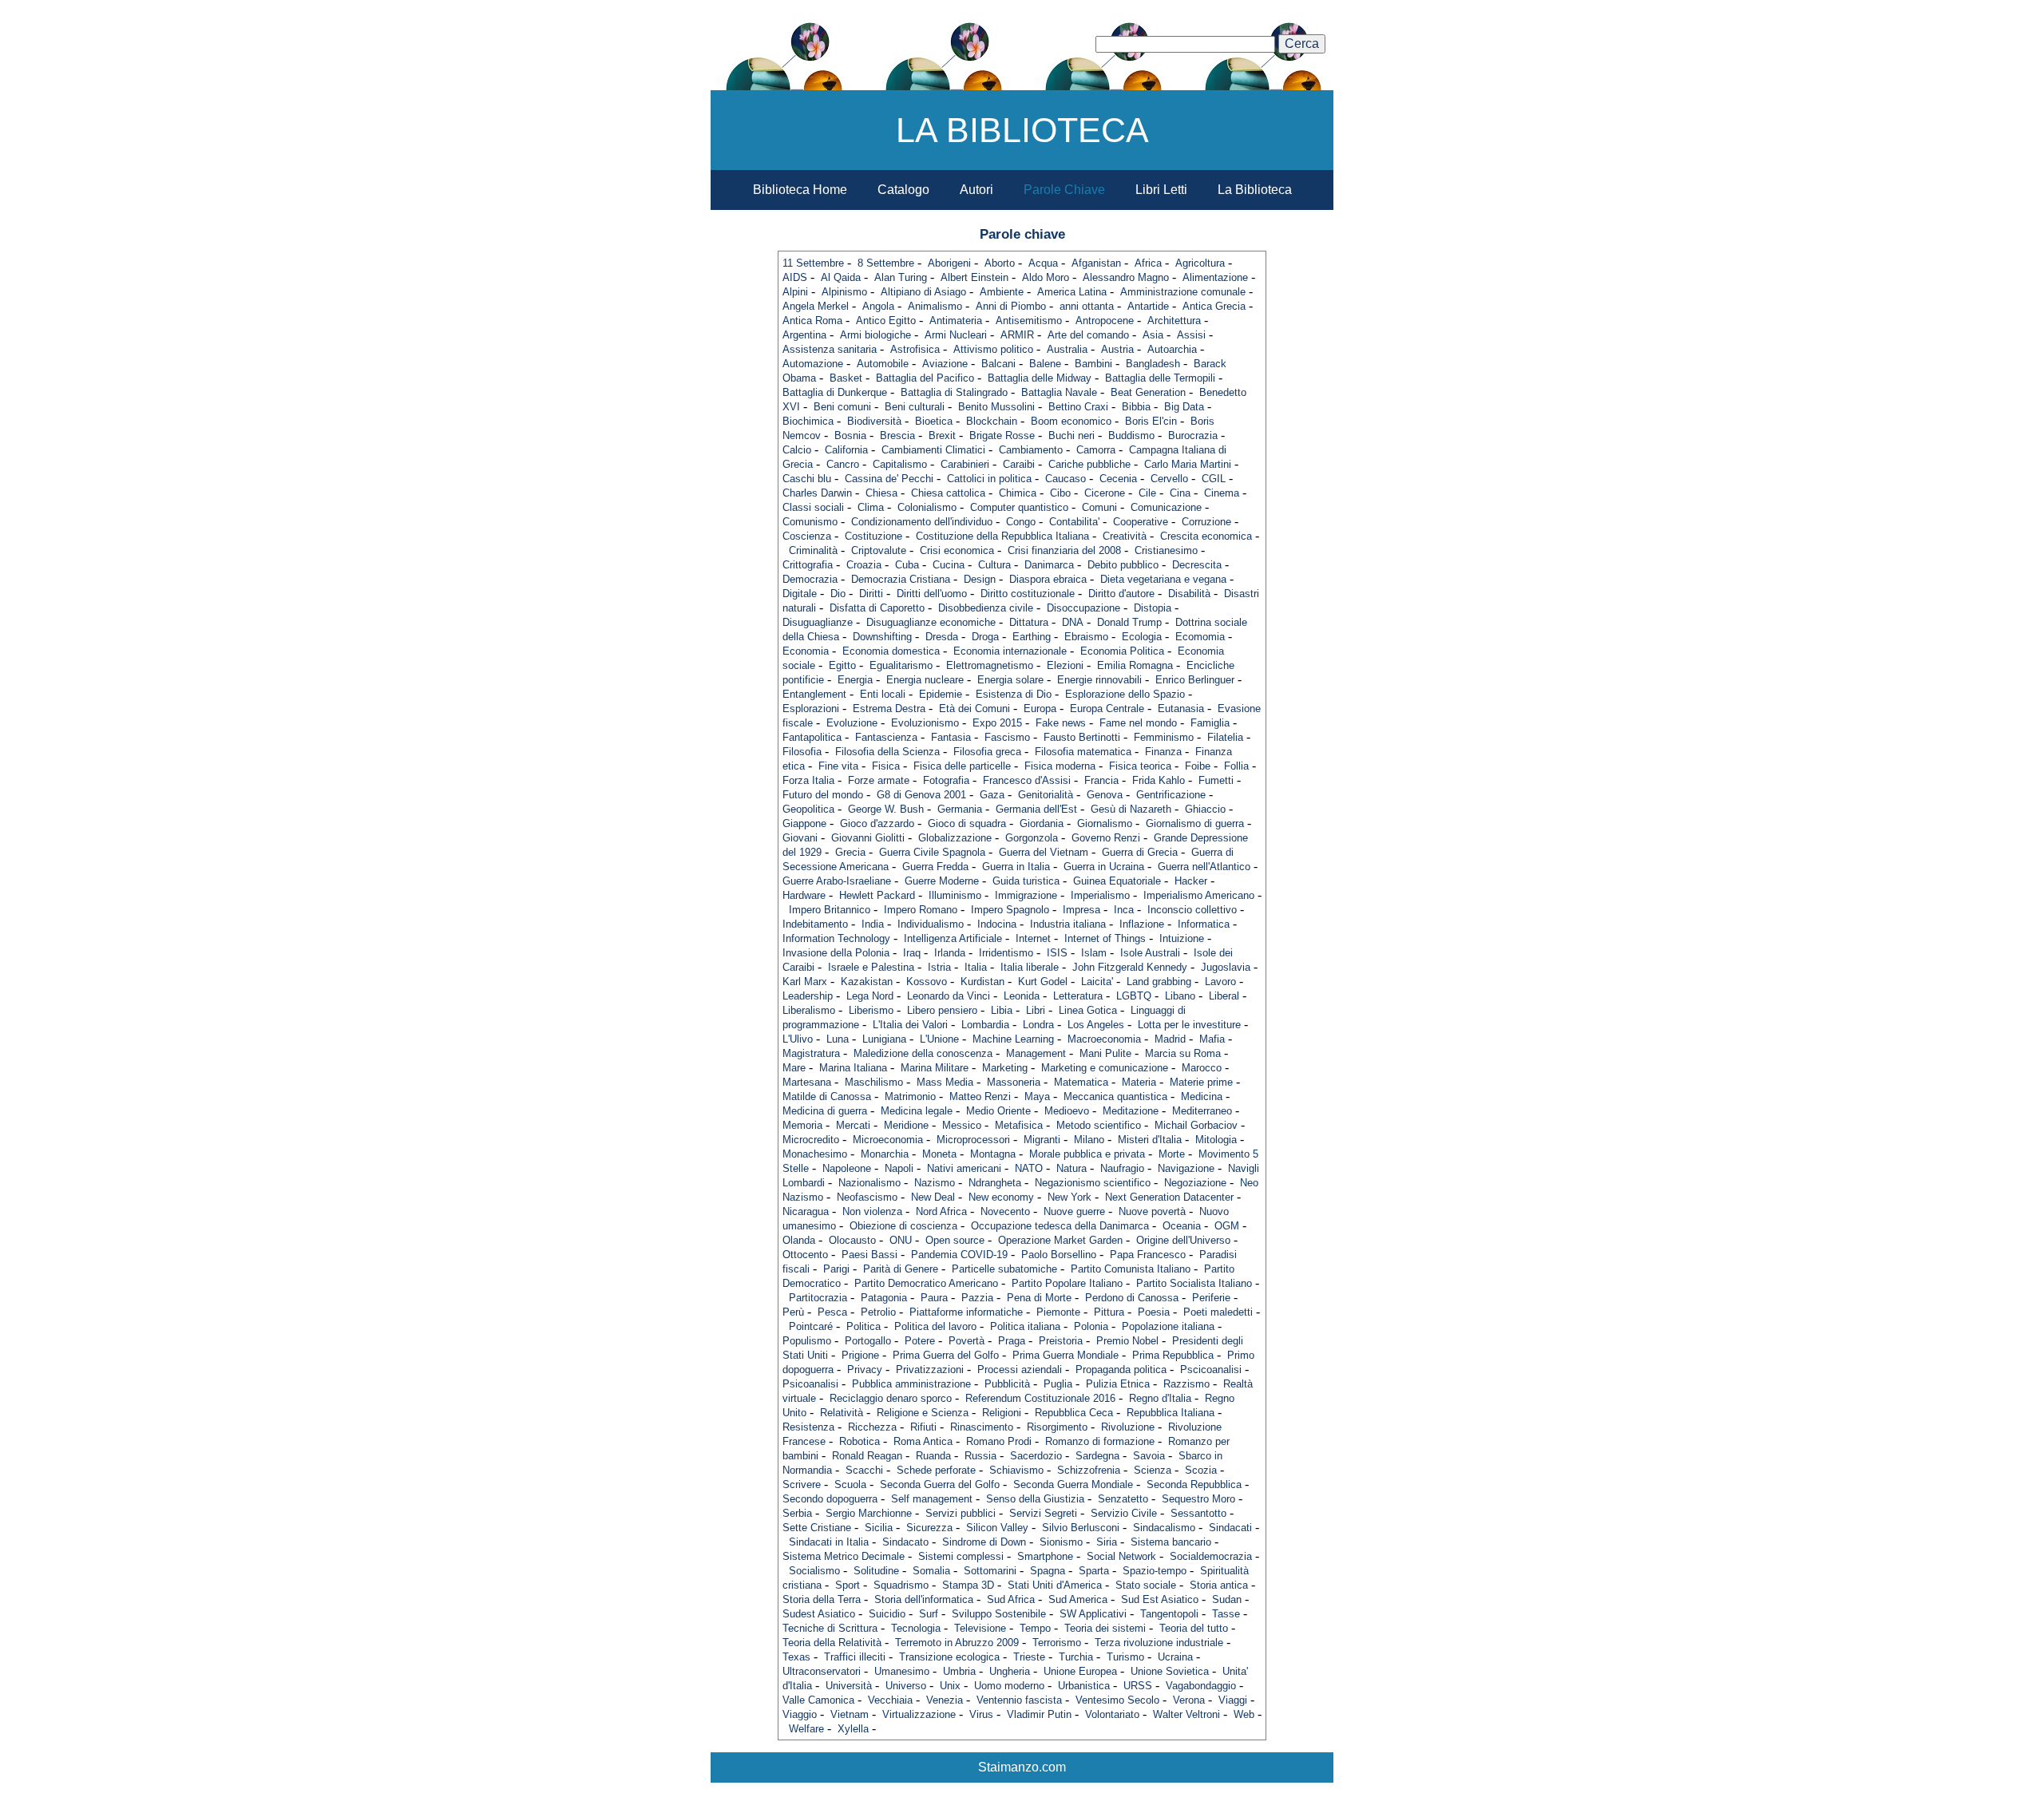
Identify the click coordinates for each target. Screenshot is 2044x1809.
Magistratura (811, 1053)
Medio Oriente (998, 1111)
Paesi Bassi (869, 1255)
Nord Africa (941, 1211)
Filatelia (1225, 737)
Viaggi (1233, 1700)
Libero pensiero (942, 1010)
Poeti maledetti (1218, 1312)
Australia (1067, 349)
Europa (1040, 709)
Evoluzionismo (925, 723)
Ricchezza (872, 1427)
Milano (1089, 1140)
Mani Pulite (1105, 1053)
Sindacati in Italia (829, 1542)
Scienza (1153, 1470)
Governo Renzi (1106, 838)
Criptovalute (879, 550)
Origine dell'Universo (1183, 1240)
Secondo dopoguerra (830, 1499)
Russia (980, 1456)
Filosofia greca (987, 752)
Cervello (1169, 479)
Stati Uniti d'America (1055, 1585)
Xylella (853, 1729)
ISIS (1057, 953)
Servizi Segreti (1043, 1513)
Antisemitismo (1029, 321)
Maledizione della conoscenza (923, 1053)
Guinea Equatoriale (1117, 881)
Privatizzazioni (930, 1370)
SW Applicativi (1093, 1614)
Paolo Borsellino (1059, 1255)
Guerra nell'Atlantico (1204, 867)
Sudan (1227, 1599)
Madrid (1170, 1039)
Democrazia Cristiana (901, 579)
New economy (1001, 1197)
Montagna (993, 1154)
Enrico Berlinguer (1195, 680)
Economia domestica (891, 651)
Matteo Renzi (980, 1096)
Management (1036, 1053)
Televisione (980, 1628)
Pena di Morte (1039, 1298)
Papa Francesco (1148, 1255)
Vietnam (850, 1714)
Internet (1033, 938)
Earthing (1032, 637)
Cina (1180, 493)
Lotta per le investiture (1189, 1025)
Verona (1189, 1700)
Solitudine (876, 1571)
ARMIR (1017, 335)
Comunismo (810, 522)
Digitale (800, 594)
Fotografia (946, 780)
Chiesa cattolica (948, 493)
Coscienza (807, 536)
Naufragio (1122, 1168)
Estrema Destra (889, 709)
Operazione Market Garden (1060, 1240)
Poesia (1154, 1312)
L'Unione (939, 1039)
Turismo (1125, 1657)
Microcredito (811, 1140)
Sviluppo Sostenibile (999, 1614)
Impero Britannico (830, 910)
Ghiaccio (1205, 809)
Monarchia (885, 1154)
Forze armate (879, 780)
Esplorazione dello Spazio (1125, 694)
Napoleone (847, 1168)
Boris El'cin (1151, 421)
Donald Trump (1129, 622)
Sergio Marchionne (869, 1513)
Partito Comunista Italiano (1131, 1269)
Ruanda (933, 1456)
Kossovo (927, 982)
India (873, 924)
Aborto (1000, 263)
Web (1244, 1714)
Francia (1101, 780)
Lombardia (985, 1025)
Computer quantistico (1019, 507)
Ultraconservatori (822, 1671)
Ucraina (1175, 1657)
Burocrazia (1193, 435)
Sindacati (1230, 1528)
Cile (1147, 493)
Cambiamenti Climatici (933, 450)
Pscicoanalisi (1211, 1370)
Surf (929, 1614)
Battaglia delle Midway (1040, 378)
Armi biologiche (875, 335)
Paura (934, 1298)
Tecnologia (916, 1628)
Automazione (813, 364)
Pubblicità (1007, 1384)
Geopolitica (808, 809)
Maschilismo (874, 1082)
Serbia (797, 1513)
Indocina (997, 924)
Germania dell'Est (1036, 809)
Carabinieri (965, 464)
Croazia (864, 565)
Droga (985, 637)
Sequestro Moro (1198, 1499)
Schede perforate (936, 1470)
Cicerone (1105, 493)
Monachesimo (815, 1154)
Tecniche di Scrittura (830, 1628)
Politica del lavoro (935, 1326)
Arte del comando (1088, 335)
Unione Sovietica (1170, 1671)
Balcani (998, 364)
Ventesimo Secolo (1117, 1700)
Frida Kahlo (1159, 780)
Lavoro (1220, 982)
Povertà (967, 1341)
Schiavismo (1016, 1470)
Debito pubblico (1123, 565)
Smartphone (1045, 1556)
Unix (950, 1686)
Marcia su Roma (1183, 1053)
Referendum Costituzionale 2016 (1040, 1398)
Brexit (942, 435)
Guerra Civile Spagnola (932, 852)
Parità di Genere (901, 1269)
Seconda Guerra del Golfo (940, 1484)
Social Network (1121, 1556)
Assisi (1191, 335)
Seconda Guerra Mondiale (1073, 1484)
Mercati (853, 1125)
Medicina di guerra (825, 1111)
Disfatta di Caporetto (877, 608)
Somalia (931, 1571)
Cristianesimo (1166, 550)
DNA (1073, 622)
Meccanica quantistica (1115, 1096)
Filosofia (802, 752)
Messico (962, 1125)
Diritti (871, 594)
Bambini (1093, 364)
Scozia (1201, 1470)
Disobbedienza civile (986, 608)
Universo (906, 1686)
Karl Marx (805, 982)
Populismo (807, 1341)
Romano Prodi (999, 1441)
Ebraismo (1086, 637)
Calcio (797, 450)
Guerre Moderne (942, 881)
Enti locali (883, 694)
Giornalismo (1105, 823)
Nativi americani (964, 1168)
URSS (1138, 1686)
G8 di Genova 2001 (921, 795)
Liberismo (871, 1010)
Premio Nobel (1127, 1341)
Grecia (850, 852)
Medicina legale (917, 1111)
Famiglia (1210, 723)
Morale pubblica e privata (1087, 1154)
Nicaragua (806, 1211)
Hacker (1191, 881)
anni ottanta (1087, 306)
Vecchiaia (890, 1700)
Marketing (1005, 1068)
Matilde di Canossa (827, 1096)
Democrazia (810, 579)
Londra (1038, 1025)
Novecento (1005, 1211)
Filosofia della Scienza (887, 752)
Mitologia (1216, 1140)
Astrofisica (915, 349)
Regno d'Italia (1160, 1398)
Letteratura (1078, 996)
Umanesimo (902, 1671)
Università (849, 1686)
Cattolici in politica (989, 479)
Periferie (1211, 1298)
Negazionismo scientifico (1093, 1183)
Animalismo (935, 306)
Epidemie (941, 694)
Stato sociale (1146, 1585)
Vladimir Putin (1039, 1714)
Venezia (945, 1700)
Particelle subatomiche (1004, 1269)
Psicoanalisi (810, 1384)
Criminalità (813, 550)
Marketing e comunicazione (1105, 1068)
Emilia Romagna (1135, 665)
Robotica (860, 1441)
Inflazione (1142, 924)
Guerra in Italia (1016, 867)
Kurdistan (982, 982)
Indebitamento (815, 924)
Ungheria (1010, 1671)
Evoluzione (852, 723)
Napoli (899, 1168)
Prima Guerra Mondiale (1066, 1355)
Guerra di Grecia (1140, 852)
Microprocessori (973, 1140)
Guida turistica (1026, 881)
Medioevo (1067, 1111)
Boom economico (1071, 421)
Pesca (832, 1312)
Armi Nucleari (956, 335)
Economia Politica (1122, 651)
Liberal (1224, 996)
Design (980, 579)
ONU (901, 1240)
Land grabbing (1159, 982)
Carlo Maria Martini (1188, 464)
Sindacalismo (1164, 1528)
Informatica (1204, 924)
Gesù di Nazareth (1131, 809)
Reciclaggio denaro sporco (891, 1398)
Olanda (799, 1240)
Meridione (906, 1125)
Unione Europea (1080, 1671)
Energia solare (1010, 680)
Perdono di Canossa (1132, 1298)
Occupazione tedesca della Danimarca (1060, 1226)
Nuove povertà (1152, 1211)
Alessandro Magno (1126, 277)
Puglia (1058, 1384)
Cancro (843, 464)
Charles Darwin (817, 493)
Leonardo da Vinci (949, 996)
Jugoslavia (1226, 967)
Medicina (1202, 1096)
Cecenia (1118, 479)
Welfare (806, 1729)
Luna (838, 1039)
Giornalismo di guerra (1195, 823)
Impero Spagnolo (1010, 910)
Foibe (1198, 766)
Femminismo (1164, 737)
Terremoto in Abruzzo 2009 (957, 1643)
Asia (1153, 335)
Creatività (1125, 536)
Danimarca (1049, 565)
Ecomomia (1200, 637)
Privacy (865, 1370)
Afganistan (1096, 263)
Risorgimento (1057, 1427)
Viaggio (800, 1714)
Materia (1139, 1082)
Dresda (942, 637)
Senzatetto (1123, 1499)
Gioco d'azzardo (877, 823)
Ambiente (1002, 292)
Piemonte (1058, 1312)
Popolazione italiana (1168, 1326)
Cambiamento (1031, 450)
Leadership (808, 996)
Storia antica (1219, 1585)
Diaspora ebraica (1048, 579)
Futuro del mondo (823, 795)
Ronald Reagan (867, 1456)
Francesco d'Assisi (1027, 780)
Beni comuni (842, 407)
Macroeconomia (1104, 1039)
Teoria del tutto (1194, 1628)
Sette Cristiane (817, 1528)
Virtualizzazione (919, 1714)
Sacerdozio (1036, 1456)
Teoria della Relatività (832, 1643)
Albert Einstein (974, 277)
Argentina (804, 335)
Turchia (1076, 1657)
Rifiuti (923, 1427)
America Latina (1072, 292)
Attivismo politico (993, 349)
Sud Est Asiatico (1160, 1599)
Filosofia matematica (1083, 752)
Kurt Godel (1043, 982)
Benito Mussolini (996, 407)
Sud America (1078, 1599)
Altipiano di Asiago (923, 292)
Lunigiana (884, 1039)
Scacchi (864, 1470)
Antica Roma (812, 321)
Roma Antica (923, 1441)
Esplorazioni (811, 709)
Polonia (1091, 1326)
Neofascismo (867, 1197)
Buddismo (1131, 435)
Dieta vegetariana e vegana (1163, 579)
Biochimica (808, 421)
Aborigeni (949, 263)
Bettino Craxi (1078, 407)
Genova (1105, 795)
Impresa (1081, 910)
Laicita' (1097, 982)
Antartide (1148, 306)
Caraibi (1019, 464)
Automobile (883, 364)
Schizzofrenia (1089, 1470)
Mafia (1212, 1039)
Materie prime (1201, 1082)
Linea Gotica (1088, 1010)
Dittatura (1029, 622)
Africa (1148, 263)
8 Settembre (886, 263)
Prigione (860, 1355)
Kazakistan (867, 982)
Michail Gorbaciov (1196, 1125)
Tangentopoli (1169, 1614)
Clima (871, 507)
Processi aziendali (1020, 1370)
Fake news (1061, 723)
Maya (1037, 1096)
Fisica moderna (1060, 766)
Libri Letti (1161, 190)
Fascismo (1007, 737)
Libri (1036, 1010)
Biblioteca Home (800, 190)
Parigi (836, 1269)
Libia (1002, 1010)
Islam (1094, 953)
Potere (920, 1341)
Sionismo (1061, 1542)
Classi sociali (813, 507)
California (846, 450)
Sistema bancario (1171, 1542)
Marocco (1202, 1068)
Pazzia (977, 1298)
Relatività (842, 1413)
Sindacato (905, 1542)
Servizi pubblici (961, 1513)
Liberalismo (809, 1010)
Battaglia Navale (1059, 392)
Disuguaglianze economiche (931, 622)
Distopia (1153, 608)
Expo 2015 (997, 723)
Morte (1172, 1154)
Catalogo (903, 190)
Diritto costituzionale (1028, 594)
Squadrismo (901, 1585)
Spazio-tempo (1155, 1571)
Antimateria (956, 321)
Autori (976, 190)
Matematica (1081, 1082)
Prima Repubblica (1173, 1355)
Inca (1124, 910)
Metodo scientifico (1099, 1125)
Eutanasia (1181, 709)
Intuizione (1182, 938)
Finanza (1163, 752)
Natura (1072, 1168)
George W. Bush (886, 809)
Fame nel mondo (1138, 723)
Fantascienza (886, 737)
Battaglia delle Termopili (1160, 378)
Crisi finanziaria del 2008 (1064, 550)
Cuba (907, 565)
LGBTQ (1134, 996)
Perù (793, 1312)
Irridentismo (1006, 953)
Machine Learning (1013, 1039)
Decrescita (1197, 565)
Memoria (802, 1125)
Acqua (1043, 263)
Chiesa (881, 493)
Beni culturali (915, 407)
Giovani (800, 838)
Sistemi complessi (961, 1556)
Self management (932, 1499)
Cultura (994, 565)
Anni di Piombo (1011, 306)
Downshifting (882, 637)
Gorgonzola (1032, 838)
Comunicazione (1166, 507)
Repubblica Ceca (1074, 1413)
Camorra (1096, 450)
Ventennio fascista (1019, 1700)
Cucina (949, 565)
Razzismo (1186, 1384)
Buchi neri (1072, 435)
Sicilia (879, 1528)
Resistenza (808, 1427)
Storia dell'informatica (924, 1599)
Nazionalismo (869, 1183)
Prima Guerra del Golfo (946, 1355)
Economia (806, 651)
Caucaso (1066, 479)
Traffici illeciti (855, 1657)
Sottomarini (990, 1571)
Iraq (912, 953)
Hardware (804, 895)
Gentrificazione (1171, 795)
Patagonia (884, 1298)
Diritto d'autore (1121, 594)
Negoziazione (1195, 1183)
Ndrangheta (995, 1183)
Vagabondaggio (1201, 1686)
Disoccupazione (1083, 608)
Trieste (1029, 1657)
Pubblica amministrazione (911, 1384)
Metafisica (1019, 1125)
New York (1070, 1197)
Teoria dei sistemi (1105, 1628)
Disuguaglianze (818, 622)
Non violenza (872, 1211)
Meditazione (1131, 1111)
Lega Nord (870, 996)
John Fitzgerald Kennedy (1130, 967)
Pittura (1109, 1312)
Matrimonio (910, 1096)
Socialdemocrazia (1211, 1556)
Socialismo (814, 1571)
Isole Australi (1150, 953)
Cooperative (1141, 522)
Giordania (1042, 823)
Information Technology (836, 938)
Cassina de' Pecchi (889, 479)
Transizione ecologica (949, 1657)
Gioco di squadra (967, 823)
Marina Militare (935, 1068)
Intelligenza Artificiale (953, 938)
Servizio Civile (1124, 1513)
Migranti (1042, 1140)
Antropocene (1105, 321)
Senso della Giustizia (1035, 1499)
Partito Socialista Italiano (1194, 1283)
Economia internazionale (1010, 651)
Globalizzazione (955, 838)
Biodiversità (874, 421)
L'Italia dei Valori (910, 1025)
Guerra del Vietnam (1044, 852)
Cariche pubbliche (1089, 464)
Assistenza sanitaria (830, 349)
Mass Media (945, 1082)
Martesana (807, 1082)
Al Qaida (841, 277)
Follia (1236, 766)
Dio (838, 594)
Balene (1045, 364)
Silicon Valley (997, 1528)
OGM (1227, 1226)
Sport (848, 1585)
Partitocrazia (818, 1298)
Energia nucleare (925, 680)
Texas (796, 1657)
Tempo (1035, 1628)
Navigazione (1186, 1168)
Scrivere (802, 1484)
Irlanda (950, 953)
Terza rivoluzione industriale (1159, 1643)
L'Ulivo (798, 1039)
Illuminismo (955, 895)
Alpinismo (844, 292)
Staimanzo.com (1022, 1767)
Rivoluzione (1128, 1427)
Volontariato (1112, 1714)
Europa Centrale (1107, 709)
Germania (960, 809)
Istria (939, 967)
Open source (955, 1240)
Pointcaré (811, 1326)
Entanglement (814, 694)
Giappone (804, 823)
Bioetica (934, 421)
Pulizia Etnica (1118, 1384)
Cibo (1060, 493)
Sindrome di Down (984, 1542)
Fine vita (838, 766)
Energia (855, 680)
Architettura (1174, 321)
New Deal (933, 1197)
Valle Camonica (818, 1700)
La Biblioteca (1255, 190)
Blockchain (992, 421)
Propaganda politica (1121, 1370)
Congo (1021, 522)
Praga (1012, 1341)
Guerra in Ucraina (1104, 867)
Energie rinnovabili (1099, 680)
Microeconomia (888, 1140)
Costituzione (873, 536)
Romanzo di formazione (1100, 1441)
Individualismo (931, 924)
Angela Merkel (816, 306)
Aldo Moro (1046, 277)
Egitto (842, 665)
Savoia (1149, 1456)
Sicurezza (929, 1528)
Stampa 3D (968, 1585)
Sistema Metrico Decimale (844, 1556)
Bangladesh (1153, 364)
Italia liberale (1030, 967)
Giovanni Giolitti (868, 838)
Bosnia (850, 435)
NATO (1029, 1168)
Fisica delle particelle (962, 766)
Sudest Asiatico (819, 1614)
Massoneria (1014, 1082)
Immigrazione (1026, 895)
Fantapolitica (812, 737)
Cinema (1222, 493)
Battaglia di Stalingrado (954, 392)
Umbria (959, 1671)
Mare (794, 1068)
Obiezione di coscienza (903, 1226)
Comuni (1099, 507)
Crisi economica (957, 550)
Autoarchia (1172, 349)
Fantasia (951, 737)
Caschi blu (807, 479)
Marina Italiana (853, 1068)
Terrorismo (1057, 1643)
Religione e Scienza (923, 1413)
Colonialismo (927, 507)
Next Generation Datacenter (1169, 1197)
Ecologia (1142, 637)
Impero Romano (921, 910)
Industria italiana (1068, 924)
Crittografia (808, 565)
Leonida (1022, 996)
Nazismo (935, 1183)
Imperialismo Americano (1199, 895)
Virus (981, 1714)
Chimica (1018, 493)
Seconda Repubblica (1194, 1484)
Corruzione (1206, 522)
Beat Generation (1148, 392)
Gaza (992, 795)
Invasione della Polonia (836, 953)
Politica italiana (1025, 1326)
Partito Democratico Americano (926, 1283)
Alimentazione (1215, 277)
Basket (846, 378)
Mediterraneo (1202, 1111)
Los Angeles (1096, 1025)
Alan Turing (901, 277)
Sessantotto (1198, 1513)
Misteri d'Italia (1150, 1140)
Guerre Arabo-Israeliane (837, 881)
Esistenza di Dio (1014, 694)
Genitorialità (1046, 795)
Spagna (1048, 1571)
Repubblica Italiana (1171, 1413)
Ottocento (805, 1255)
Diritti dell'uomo (932, 594)
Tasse (1226, 1614)
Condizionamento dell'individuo (922, 522)
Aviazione (945, 364)
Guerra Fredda (935, 867)
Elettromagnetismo (990, 665)
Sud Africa (1011, 1599)
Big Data (1184, 407)
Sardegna (1097, 1456)
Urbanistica (1084, 1686)
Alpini (795, 292)
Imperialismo (1100, 895)
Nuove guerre (1074, 1211)
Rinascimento (982, 1427)
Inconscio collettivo (1192, 910)
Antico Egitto (886, 321)
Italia (976, 967)
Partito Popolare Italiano (1067, 1283)
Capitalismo (900, 464)
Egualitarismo (901, 665)
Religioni (1002, 1413)
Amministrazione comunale (1183, 292)
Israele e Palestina (871, 967)
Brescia (897, 435)
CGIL (1214, 479)
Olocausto (852, 1240)
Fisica (886, 766)
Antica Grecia (1214, 306)
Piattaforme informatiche (966, 1312)
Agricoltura (1200, 263)
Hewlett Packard (877, 895)
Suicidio (887, 1614)
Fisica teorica (1140, 766)
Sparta (1094, 1571)
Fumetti (1216, 780)
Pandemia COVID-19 (959, 1255)
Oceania (1182, 1226)
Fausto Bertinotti (1082, 737)
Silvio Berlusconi (1081, 1528)
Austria (1117, 349)
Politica (864, 1326)
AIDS (795, 277)
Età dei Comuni (974, 709)
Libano (1180, 996)
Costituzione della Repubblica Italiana (1002, 536)
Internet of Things (1105, 938)
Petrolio (878, 1312)
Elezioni (1065, 665)
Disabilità (1189, 594)
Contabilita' (1074, 522)
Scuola (850, 1484)
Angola (878, 306)
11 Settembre (813, 263)
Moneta (939, 1154)
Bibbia (1136, 407)
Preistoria (1061, 1341)
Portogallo (868, 1341)
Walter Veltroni (1186, 1714)
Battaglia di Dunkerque (835, 392)
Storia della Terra (822, 1599)
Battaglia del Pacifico (925, 378)
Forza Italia (808, 780)
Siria (1107, 1542)
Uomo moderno (1009, 1686)
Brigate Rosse (1002, 435)
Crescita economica (1206, 536)
